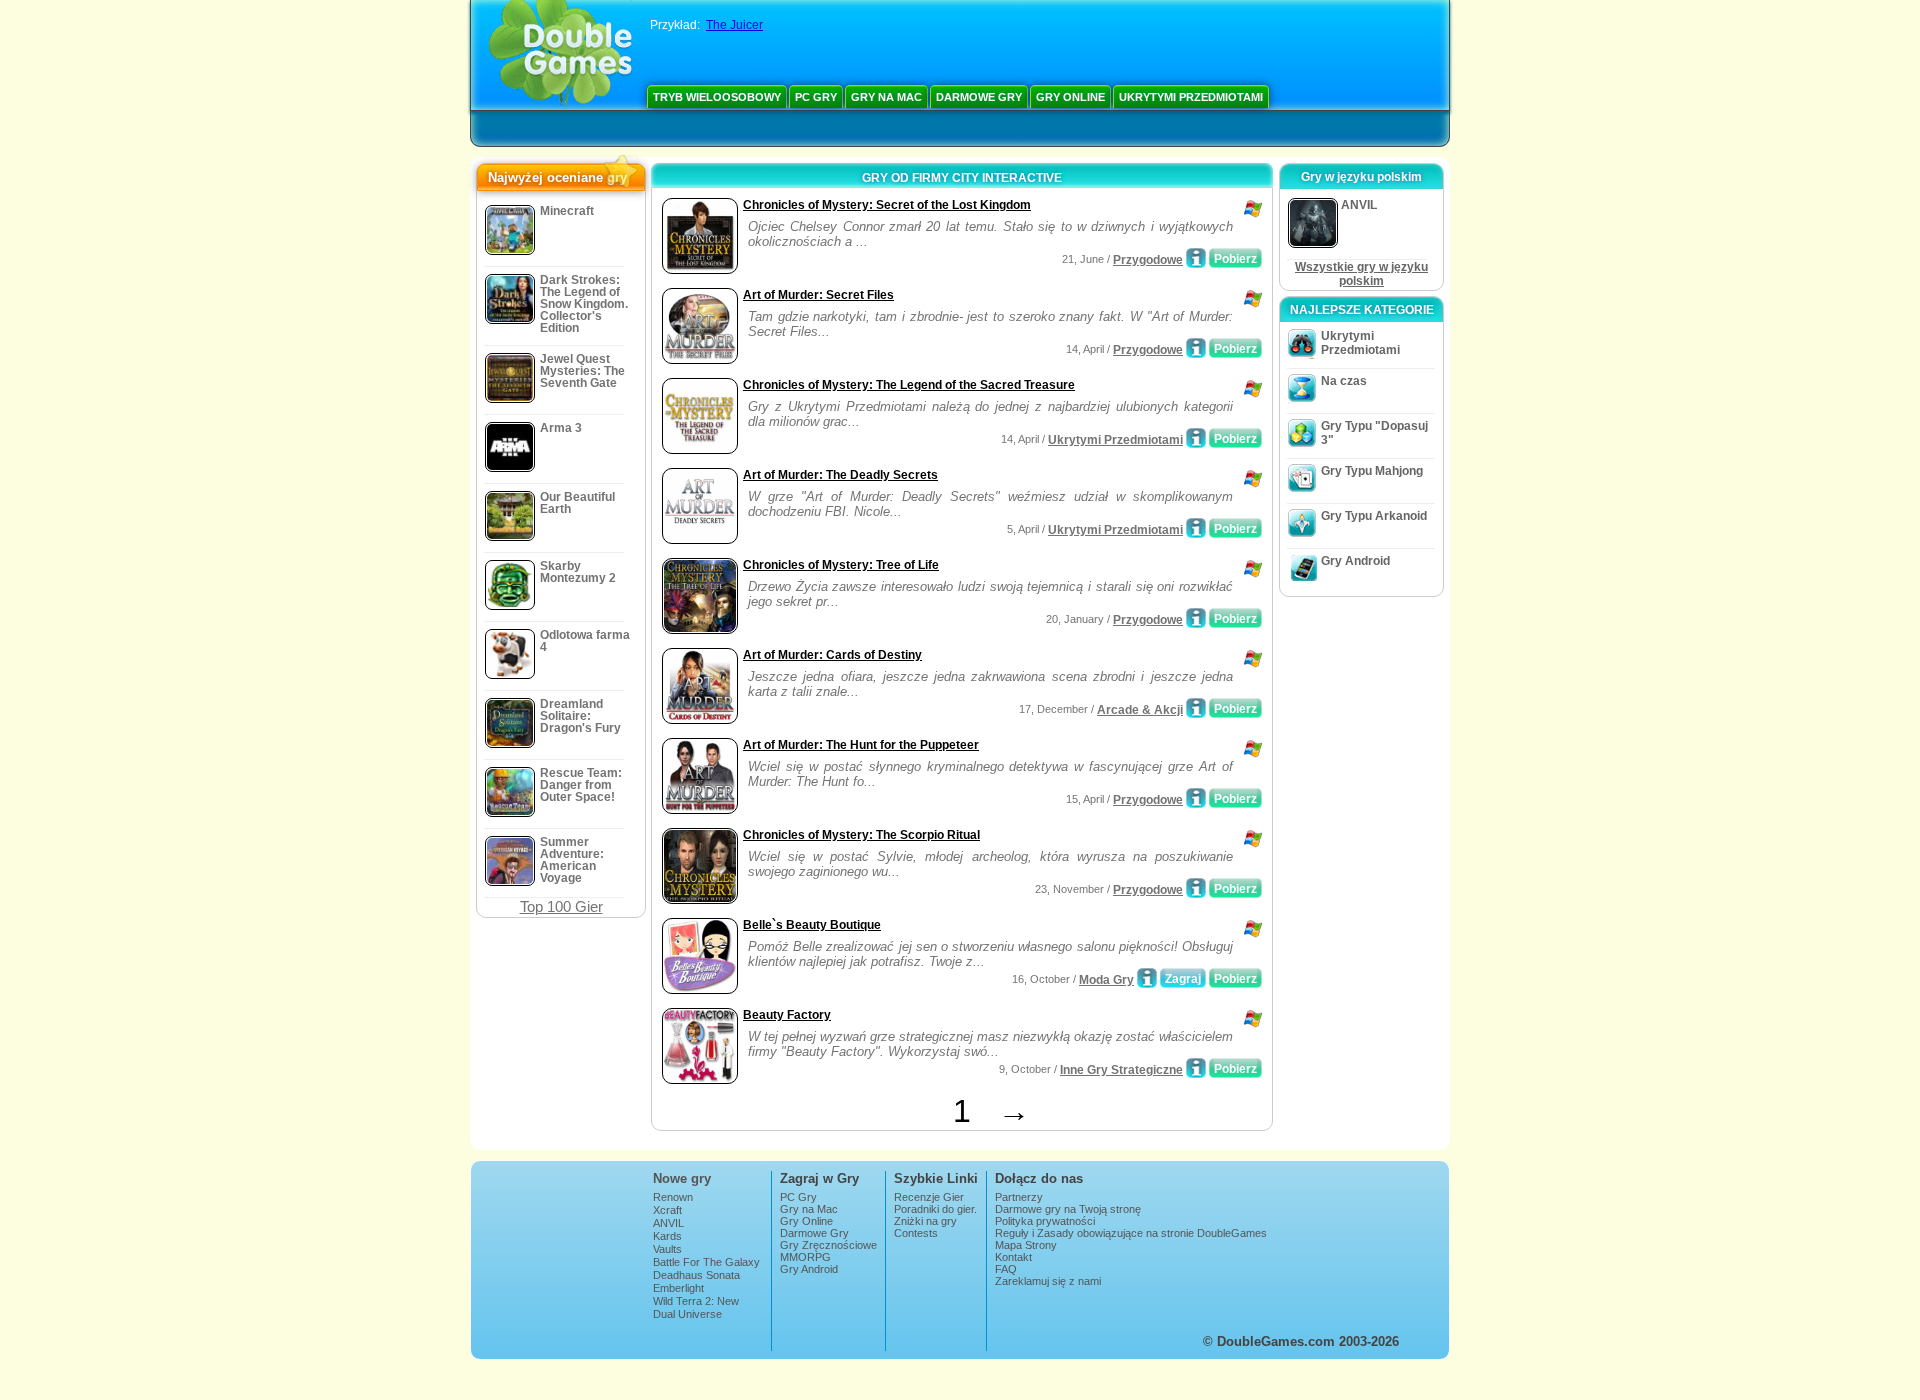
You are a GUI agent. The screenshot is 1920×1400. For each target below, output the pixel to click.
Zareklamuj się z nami (1048, 1281)
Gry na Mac (886, 97)
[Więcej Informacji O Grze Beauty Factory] (1196, 1068)
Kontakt (1013, 1257)
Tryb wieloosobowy (717, 97)
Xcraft (667, 1210)
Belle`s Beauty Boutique (812, 925)
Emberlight (678, 1288)
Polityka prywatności (1045, 1221)
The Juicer (734, 25)
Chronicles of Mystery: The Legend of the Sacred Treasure (909, 385)
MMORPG (805, 1257)
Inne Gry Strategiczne (1121, 1070)
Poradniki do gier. (935, 1209)
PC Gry (816, 97)
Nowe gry (682, 1178)
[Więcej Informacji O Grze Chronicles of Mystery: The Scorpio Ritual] (1196, 888)
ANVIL (668, 1223)
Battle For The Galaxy (706, 1262)
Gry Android (1355, 561)
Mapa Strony (1026, 1245)
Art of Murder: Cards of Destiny (832, 655)
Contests (916, 1233)
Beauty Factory (787, 1015)
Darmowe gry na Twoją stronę (1068, 1209)
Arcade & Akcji (1140, 710)
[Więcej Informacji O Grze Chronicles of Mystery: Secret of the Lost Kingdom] (1196, 258)
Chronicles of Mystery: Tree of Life (841, 565)
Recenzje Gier (929, 1197)
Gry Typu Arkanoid (1374, 516)
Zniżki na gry (925, 1221)
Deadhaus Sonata (696, 1275)
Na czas (1344, 381)
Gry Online (1070, 97)
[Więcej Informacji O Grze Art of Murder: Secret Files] (1196, 348)
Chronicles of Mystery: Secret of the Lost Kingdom (887, 205)
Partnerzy (1019, 1197)
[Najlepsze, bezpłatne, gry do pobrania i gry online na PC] (560, 55)
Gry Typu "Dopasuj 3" (1374, 433)
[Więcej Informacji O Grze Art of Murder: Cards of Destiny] (1196, 708)
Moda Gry (1106, 980)
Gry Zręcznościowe (828, 1245)
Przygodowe (1148, 260)
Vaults (667, 1249)
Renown (673, 1197)
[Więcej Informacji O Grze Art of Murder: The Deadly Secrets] (1196, 528)
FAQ (1006, 1269)
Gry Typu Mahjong (1372, 471)
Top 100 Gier (561, 906)
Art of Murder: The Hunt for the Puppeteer (861, 745)
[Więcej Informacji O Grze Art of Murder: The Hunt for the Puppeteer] (1196, 798)
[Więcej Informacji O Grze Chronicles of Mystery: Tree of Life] (1196, 618)
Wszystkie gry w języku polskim (1361, 274)
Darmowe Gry (979, 97)
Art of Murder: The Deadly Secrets (840, 475)
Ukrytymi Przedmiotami (1191, 97)
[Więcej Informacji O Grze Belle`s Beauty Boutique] (1147, 978)
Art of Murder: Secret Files (818, 295)
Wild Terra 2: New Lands (696, 1307)
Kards (667, 1236)
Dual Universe (687, 1314)
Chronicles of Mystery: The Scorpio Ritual (861, 835)
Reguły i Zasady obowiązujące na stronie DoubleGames (1131, 1233)
